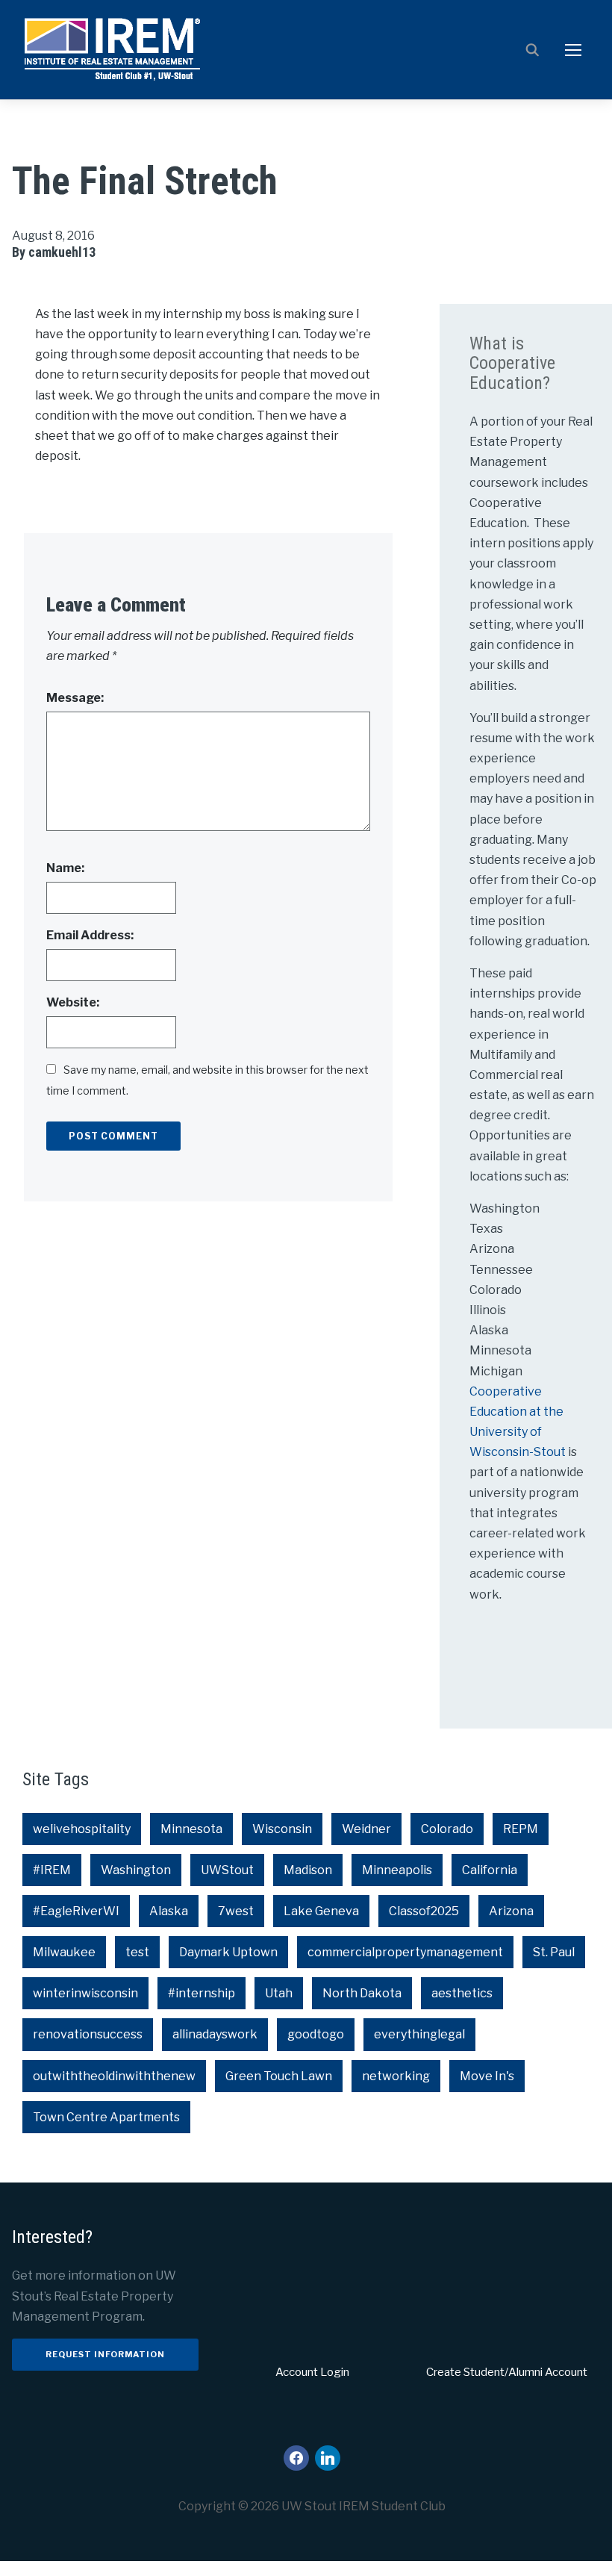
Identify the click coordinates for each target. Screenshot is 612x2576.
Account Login (312, 2372)
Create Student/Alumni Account (507, 2372)
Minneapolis (397, 1870)
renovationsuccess (88, 2034)
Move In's (487, 2076)
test (137, 1952)
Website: (73, 1002)
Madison (308, 1870)
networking (396, 2076)
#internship (202, 1993)
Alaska (169, 1911)
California (490, 1870)
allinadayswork (215, 2034)
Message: (75, 698)
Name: (65, 868)
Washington (136, 1870)
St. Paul (554, 1952)
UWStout (227, 1870)
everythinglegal (419, 2034)
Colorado (447, 1829)
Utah (279, 1993)
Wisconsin (282, 1829)
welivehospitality (82, 1829)
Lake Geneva (321, 1911)
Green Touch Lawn (279, 2076)
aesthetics (462, 1993)
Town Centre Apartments (106, 2117)
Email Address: (90, 935)
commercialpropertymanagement (405, 1952)
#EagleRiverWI (76, 1911)
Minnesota (191, 1829)
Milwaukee (64, 1952)
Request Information (105, 2354)
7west (236, 1911)
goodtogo (316, 2034)
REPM (521, 1829)
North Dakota (362, 1993)
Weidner (366, 1829)
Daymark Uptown (228, 1952)
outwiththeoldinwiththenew (114, 2076)
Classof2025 (424, 1911)
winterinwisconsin (85, 1993)
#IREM (52, 1870)
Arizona (511, 1911)
